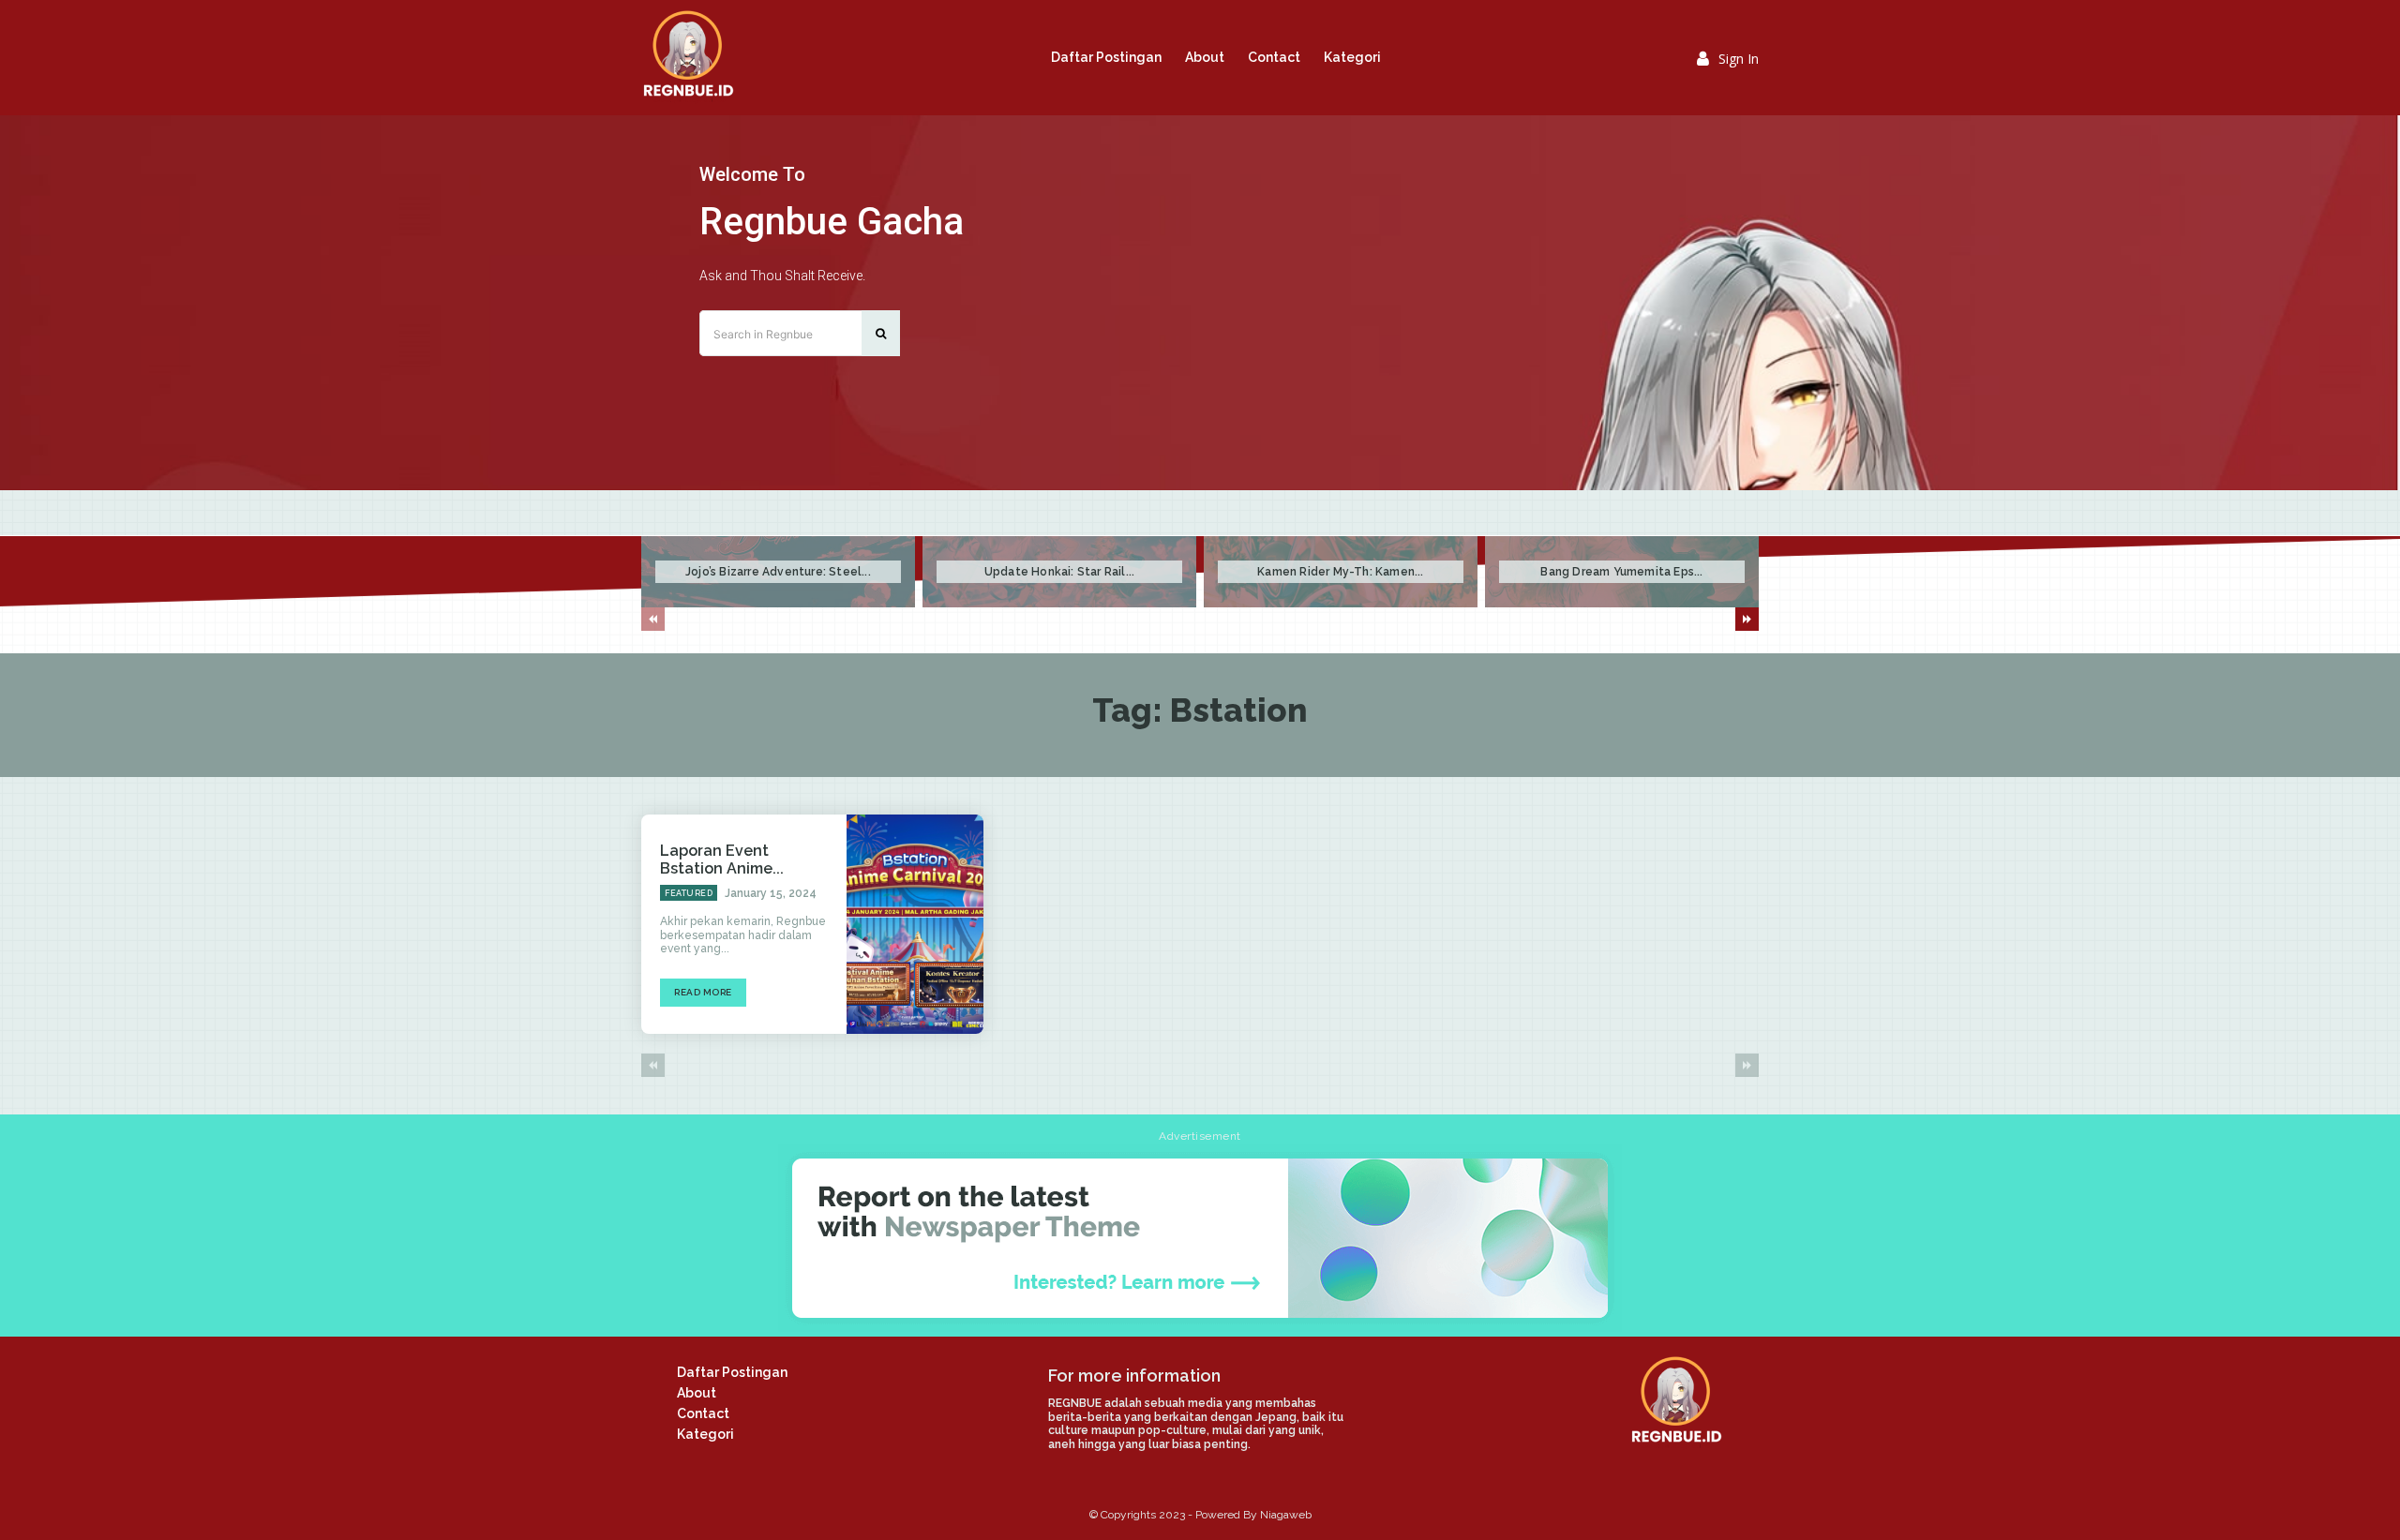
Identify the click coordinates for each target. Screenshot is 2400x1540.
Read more (703, 992)
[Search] (881, 333)
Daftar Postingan (732, 1372)
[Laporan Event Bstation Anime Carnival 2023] (915, 924)
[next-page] (1747, 619)
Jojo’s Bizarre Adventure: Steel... (778, 572)
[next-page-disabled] (1747, 1065)
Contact (703, 1413)
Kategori (705, 1434)
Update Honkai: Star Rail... (1059, 572)
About (697, 1393)
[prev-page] (653, 619)
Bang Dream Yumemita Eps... (1621, 572)
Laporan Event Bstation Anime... (722, 860)
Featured (689, 893)
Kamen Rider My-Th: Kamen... (1340, 572)
